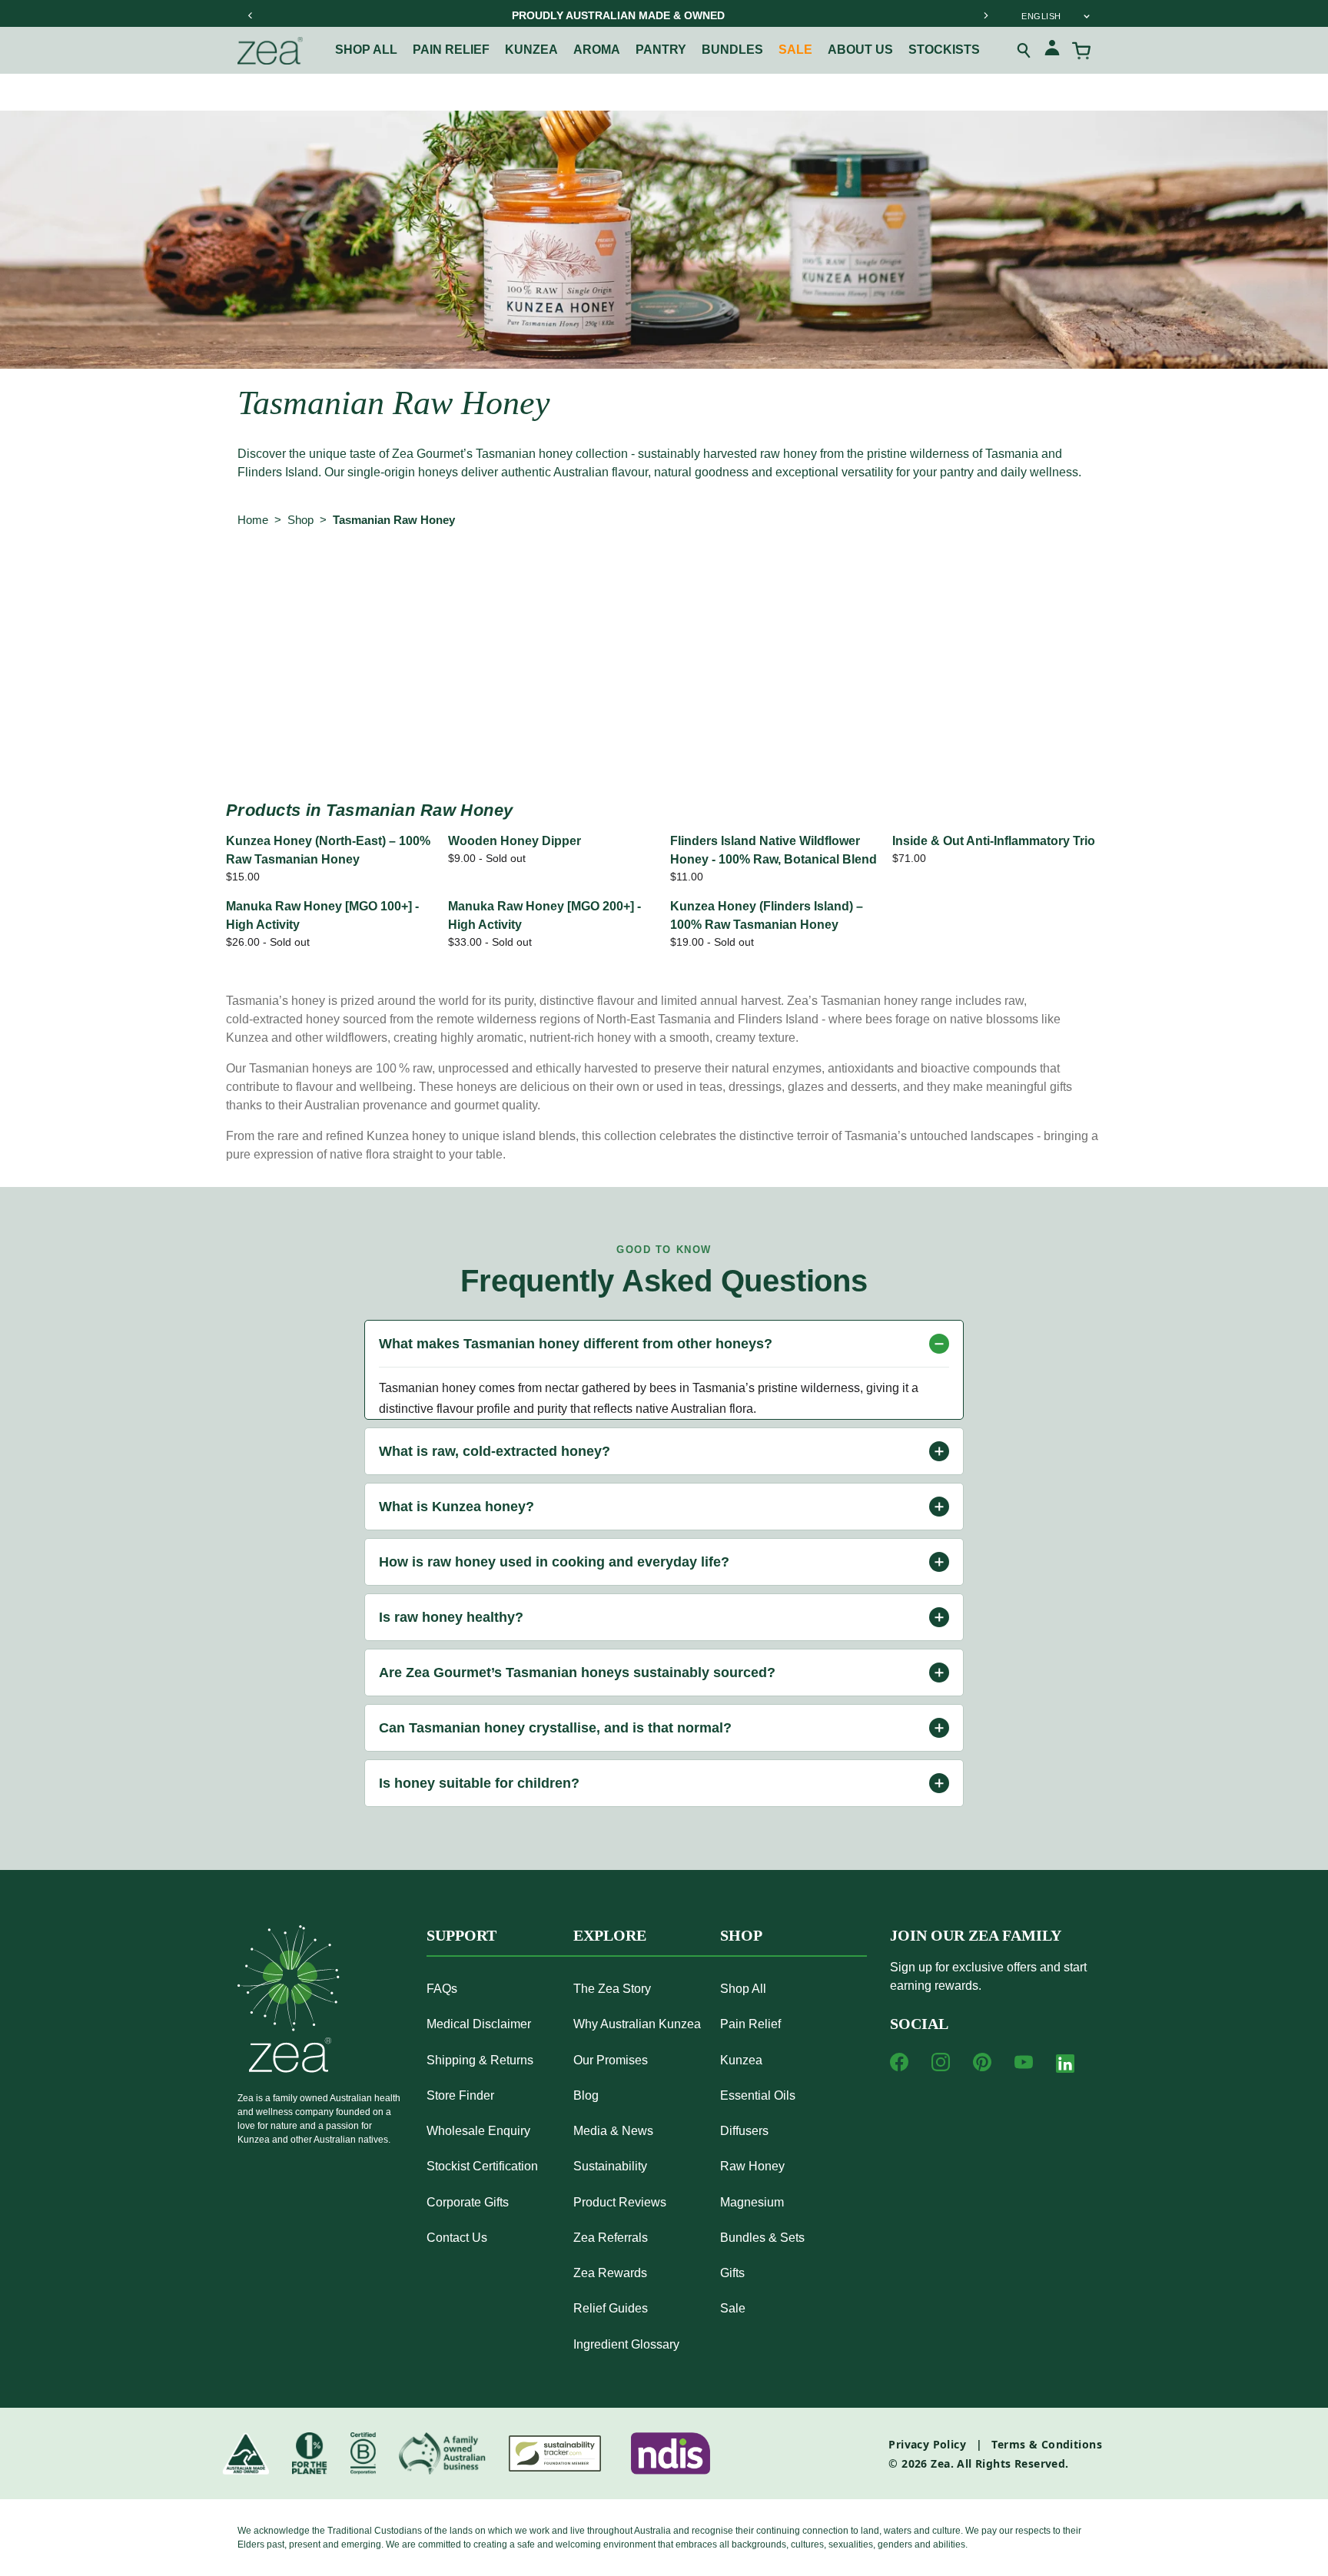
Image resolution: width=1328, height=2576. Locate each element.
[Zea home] (270, 51)
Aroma (597, 50)
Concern (444, 583)
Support (461, 1935)
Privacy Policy (927, 2444)
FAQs (442, 1989)
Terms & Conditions (1047, 2444)
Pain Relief (750, 2024)
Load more (664, 727)
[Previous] (251, 15)
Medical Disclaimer (479, 2024)
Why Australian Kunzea (637, 2024)
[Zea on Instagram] (941, 2062)
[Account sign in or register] (1052, 50)
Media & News (613, 2131)
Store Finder (460, 2095)
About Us (860, 50)
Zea (940, 2463)
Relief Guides (611, 2308)
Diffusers (744, 2131)
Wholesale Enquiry (478, 2131)
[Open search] (1024, 51)
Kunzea (531, 50)
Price (691, 583)
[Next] (985, 15)
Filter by (267, 583)
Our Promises (611, 2060)
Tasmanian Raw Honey (394, 520)
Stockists (944, 50)
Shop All (366, 50)
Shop (300, 520)
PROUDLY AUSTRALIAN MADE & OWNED (618, 15)
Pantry (661, 50)
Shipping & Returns (480, 2060)
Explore (610, 1935)
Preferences (539, 583)
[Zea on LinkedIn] (1065, 2067)
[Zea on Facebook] (899, 2062)
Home (253, 520)
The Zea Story (612, 1989)
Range (364, 583)
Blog (586, 2095)
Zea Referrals (611, 2238)
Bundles (732, 50)
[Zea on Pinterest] (982, 2062)
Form (624, 583)
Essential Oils (758, 2095)
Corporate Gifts (468, 2202)
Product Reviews (620, 2202)
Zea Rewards (610, 2273)
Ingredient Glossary (626, 2344)
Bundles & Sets (762, 2238)
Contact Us (457, 2238)
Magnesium (752, 2202)
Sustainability (610, 2166)
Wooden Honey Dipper (515, 841)
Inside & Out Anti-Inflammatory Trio (994, 841)
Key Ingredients (786, 583)
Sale (795, 50)
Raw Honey (752, 2166)
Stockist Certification (482, 2166)
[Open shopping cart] (1081, 51)
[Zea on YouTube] (1024, 2062)
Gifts (732, 2273)
